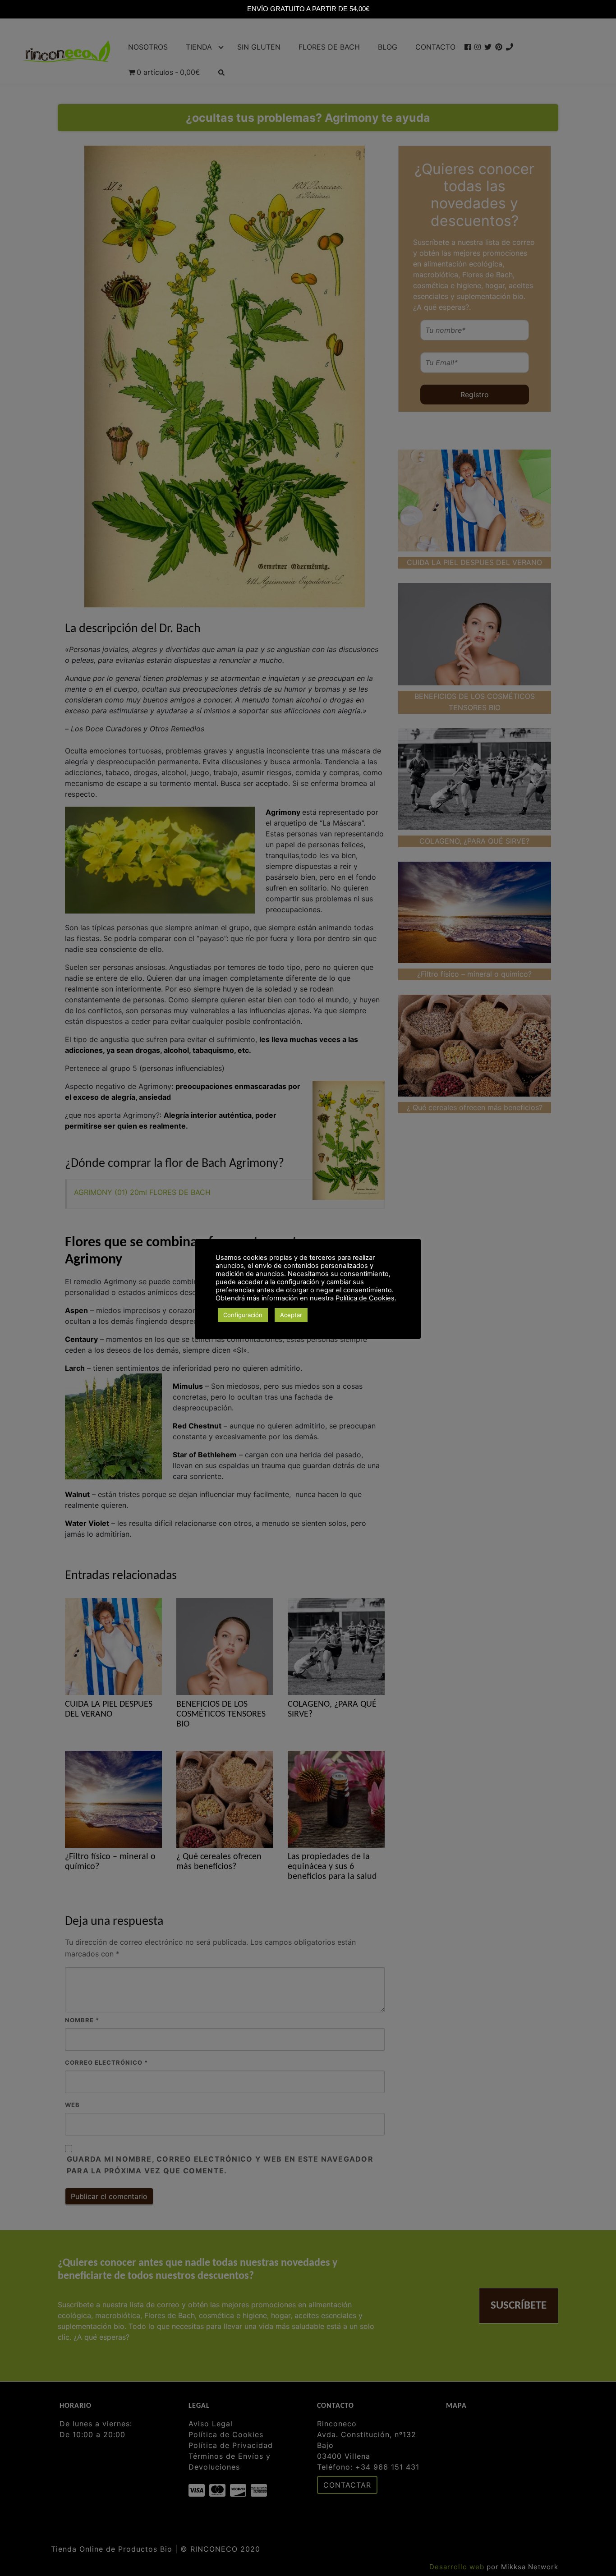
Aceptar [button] (291, 1315)
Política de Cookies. (366, 1298)
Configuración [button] (243, 1315)
